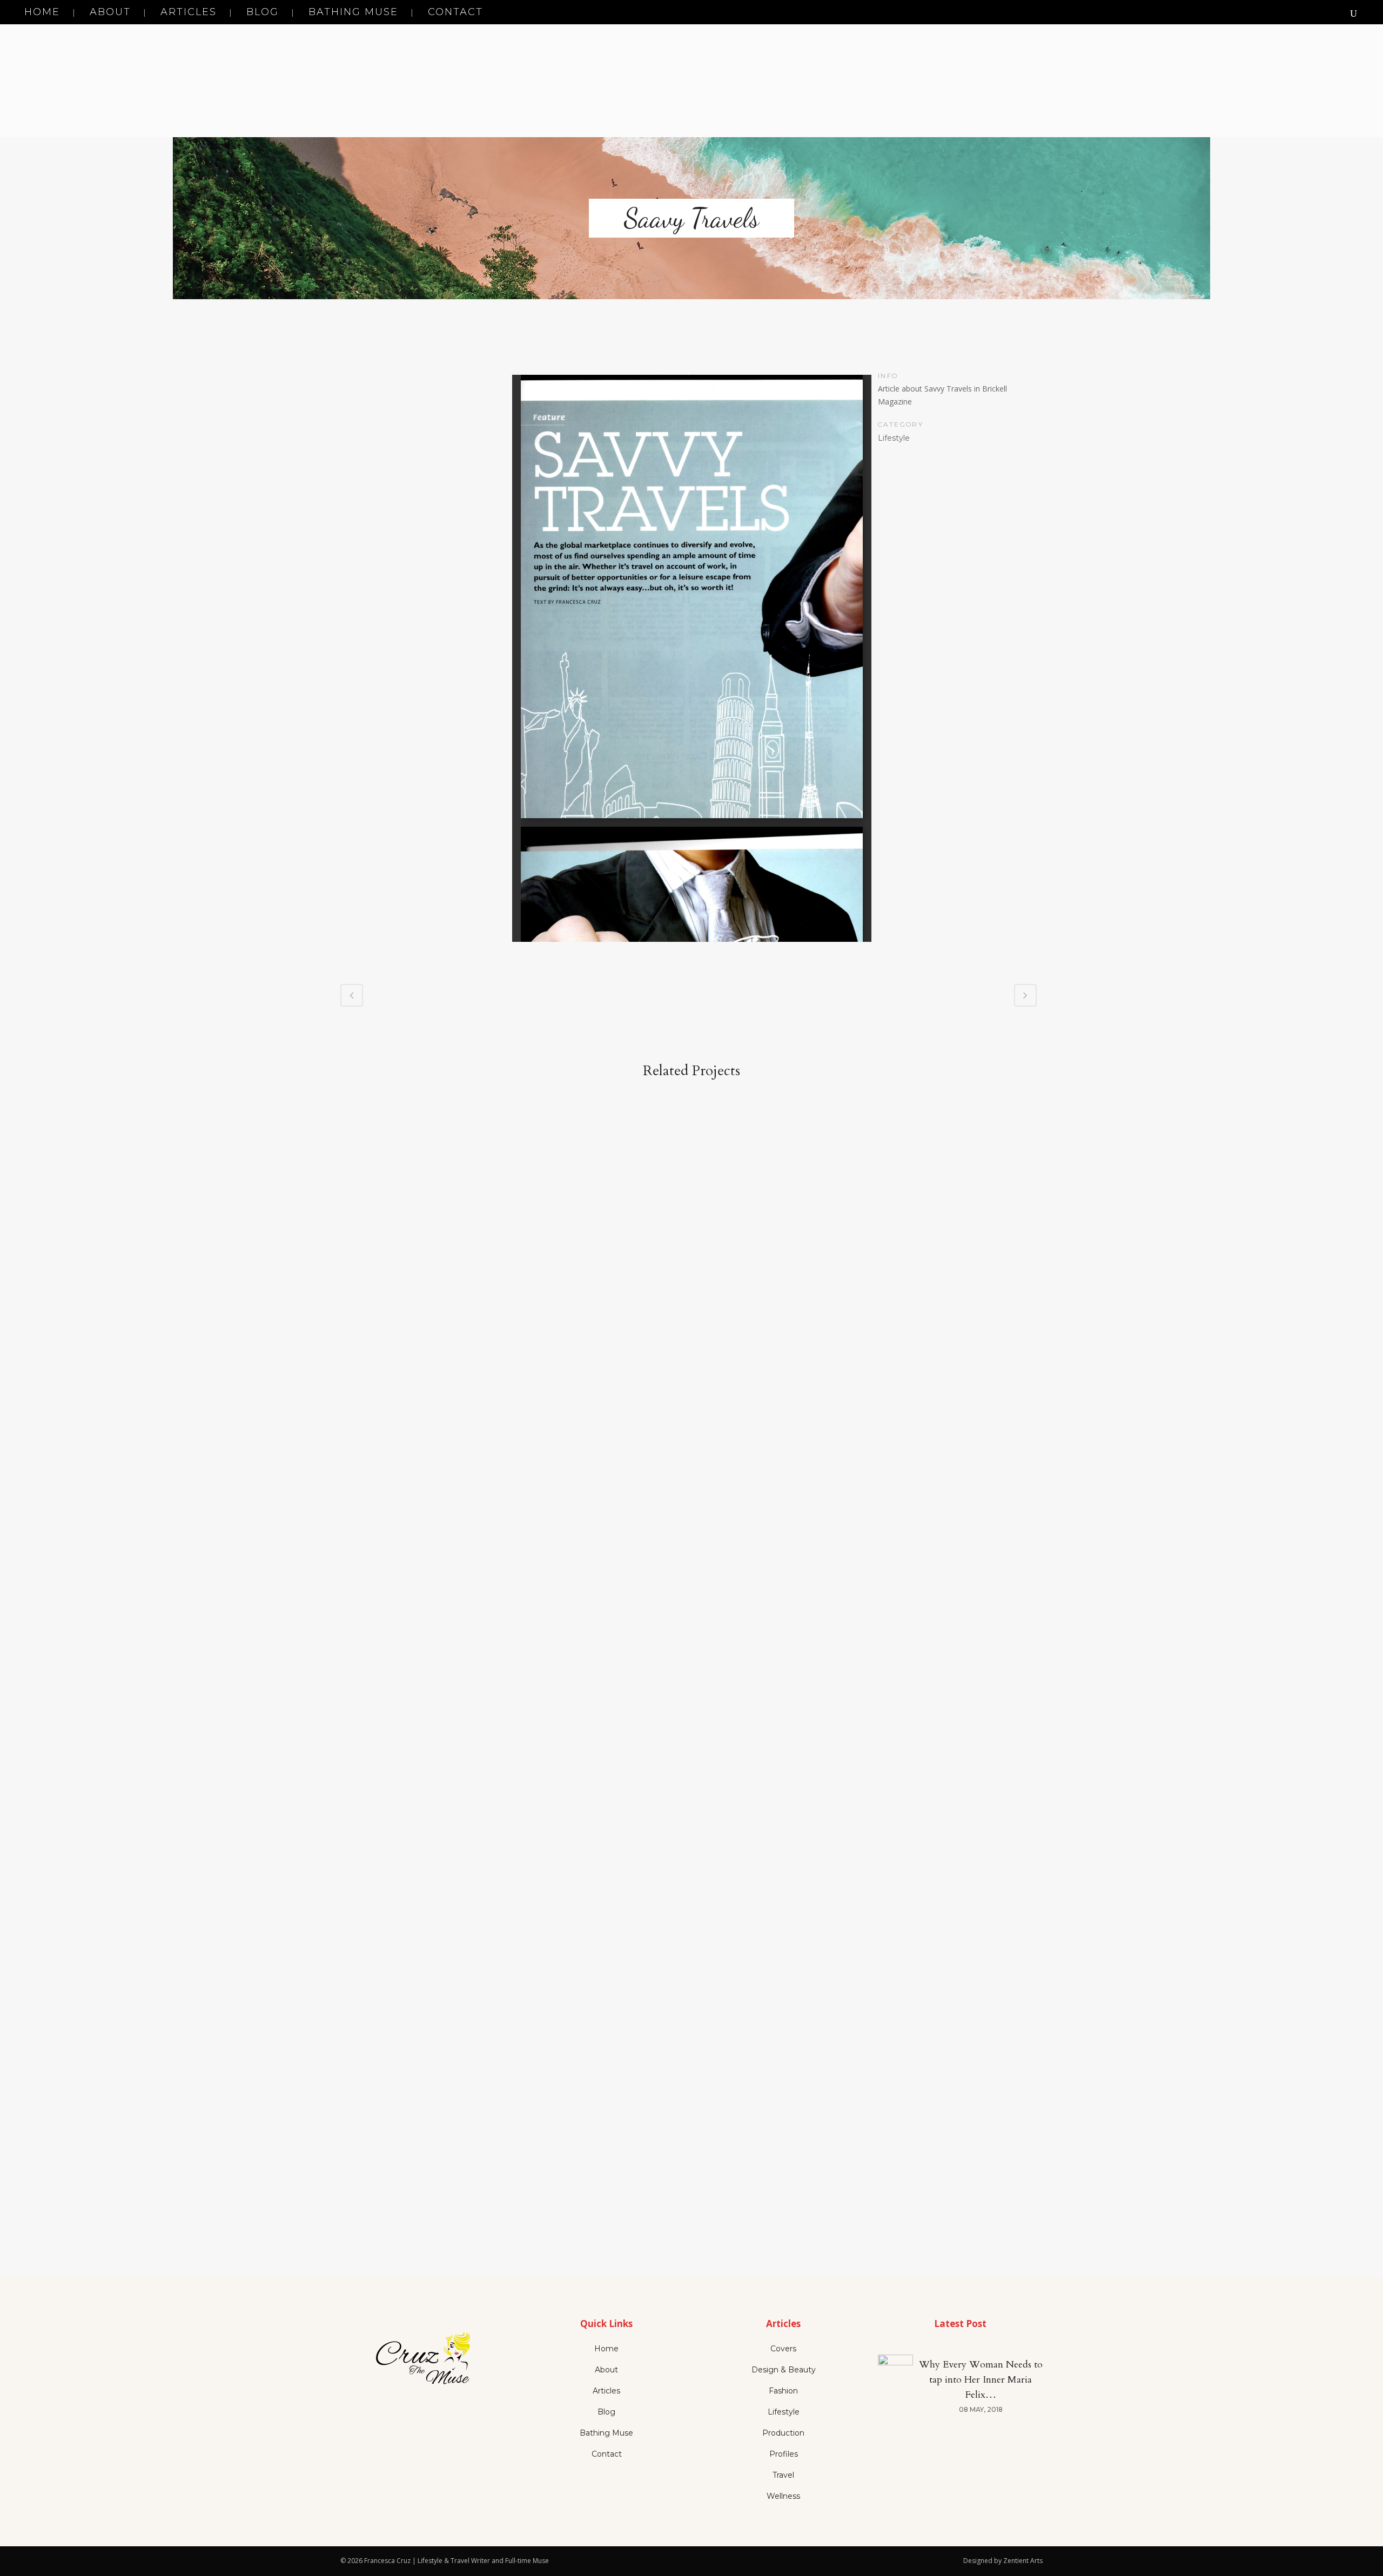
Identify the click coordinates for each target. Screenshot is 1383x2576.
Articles (606, 2391)
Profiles (784, 2454)
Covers (783, 2349)
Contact (607, 2454)
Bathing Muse (606, 2433)
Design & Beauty (784, 2370)
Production (783, 2433)
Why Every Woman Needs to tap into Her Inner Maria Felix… (981, 2380)
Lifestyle (784, 2412)
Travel (783, 2475)
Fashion (783, 2391)
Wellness (783, 2496)
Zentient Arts (1023, 2561)
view (423, 1219)
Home (606, 2349)
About (606, 2370)
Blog (606, 2412)
